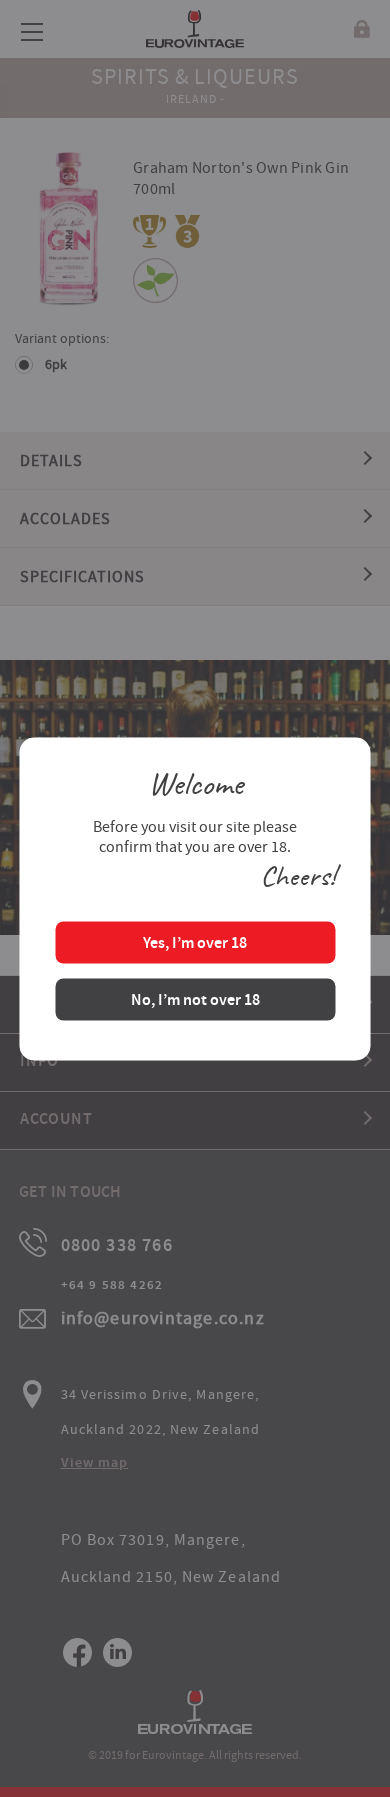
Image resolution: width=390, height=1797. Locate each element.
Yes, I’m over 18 (195, 943)
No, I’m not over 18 (195, 1000)
